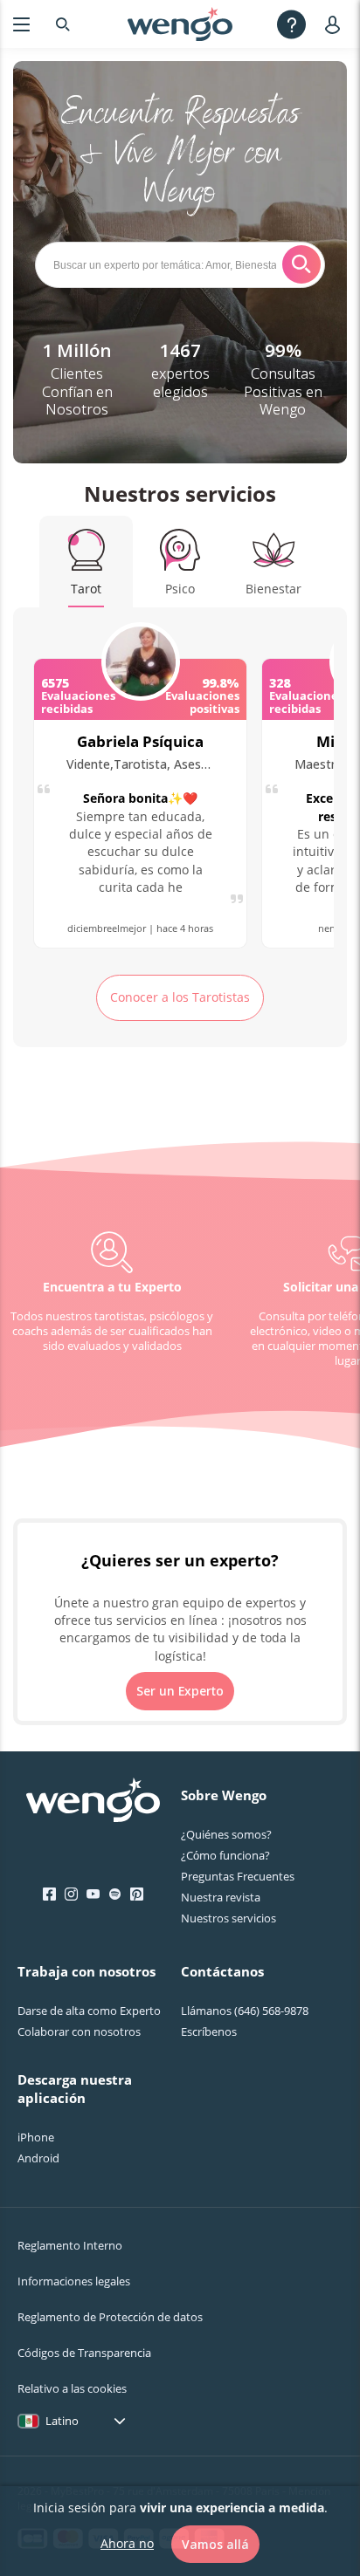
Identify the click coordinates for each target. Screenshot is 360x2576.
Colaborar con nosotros (79, 2031)
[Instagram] (71, 1894)
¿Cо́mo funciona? (225, 1855)
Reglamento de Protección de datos (110, 2317)
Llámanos (245, 2011)
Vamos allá (215, 2544)
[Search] (63, 24)
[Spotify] (115, 1894)
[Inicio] (180, 24)
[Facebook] (49, 1894)
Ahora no (127, 2543)
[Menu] (21, 24)
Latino (62, 2421)
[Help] (291, 24)
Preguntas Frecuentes (238, 1876)
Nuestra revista (221, 1897)
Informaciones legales (74, 2281)
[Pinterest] (137, 1894)
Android (38, 2158)
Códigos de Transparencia (84, 2353)
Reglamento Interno (70, 2245)
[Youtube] (93, 1894)
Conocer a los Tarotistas (180, 997)
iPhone (36, 2137)
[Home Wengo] (93, 1802)
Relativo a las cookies (72, 2388)
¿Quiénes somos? (226, 1834)
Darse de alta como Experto (89, 2011)
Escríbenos (209, 2031)
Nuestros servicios (228, 1918)
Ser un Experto (180, 1691)
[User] (336, 24)
